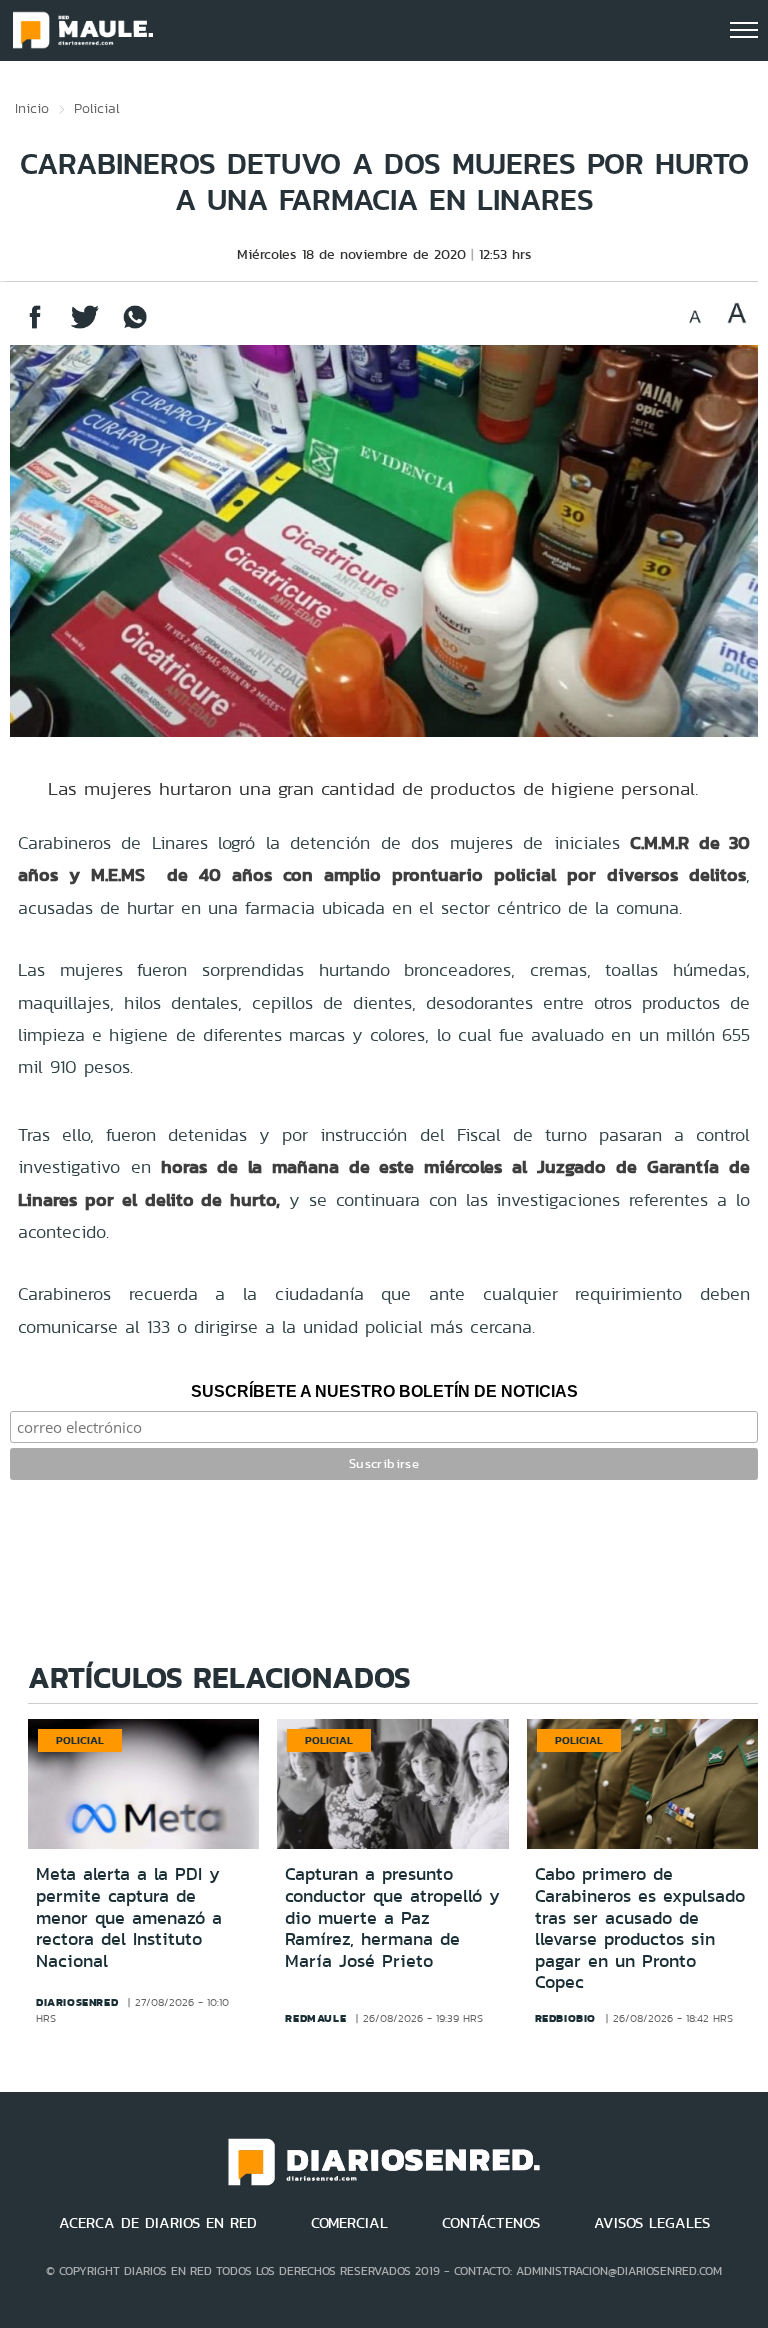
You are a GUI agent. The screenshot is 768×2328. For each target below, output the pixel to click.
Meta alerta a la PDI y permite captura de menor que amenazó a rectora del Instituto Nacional (129, 1917)
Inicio (32, 108)
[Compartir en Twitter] (85, 326)
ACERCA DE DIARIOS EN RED (158, 2223)
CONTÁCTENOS (491, 2223)
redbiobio (565, 2018)
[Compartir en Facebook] (35, 326)
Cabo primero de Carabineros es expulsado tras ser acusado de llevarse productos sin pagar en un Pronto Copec (640, 1928)
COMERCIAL (349, 2223)
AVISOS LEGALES (652, 2223)
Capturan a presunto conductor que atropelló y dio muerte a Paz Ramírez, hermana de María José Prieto (392, 1917)
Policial (97, 108)
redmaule (315, 2018)
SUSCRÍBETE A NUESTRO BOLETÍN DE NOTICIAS (384, 1391)
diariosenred (77, 2002)
